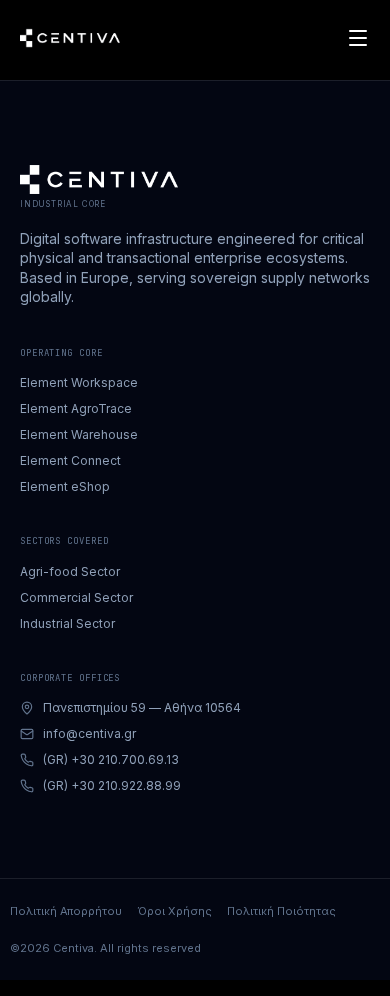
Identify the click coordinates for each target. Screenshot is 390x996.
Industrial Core (63, 204)
